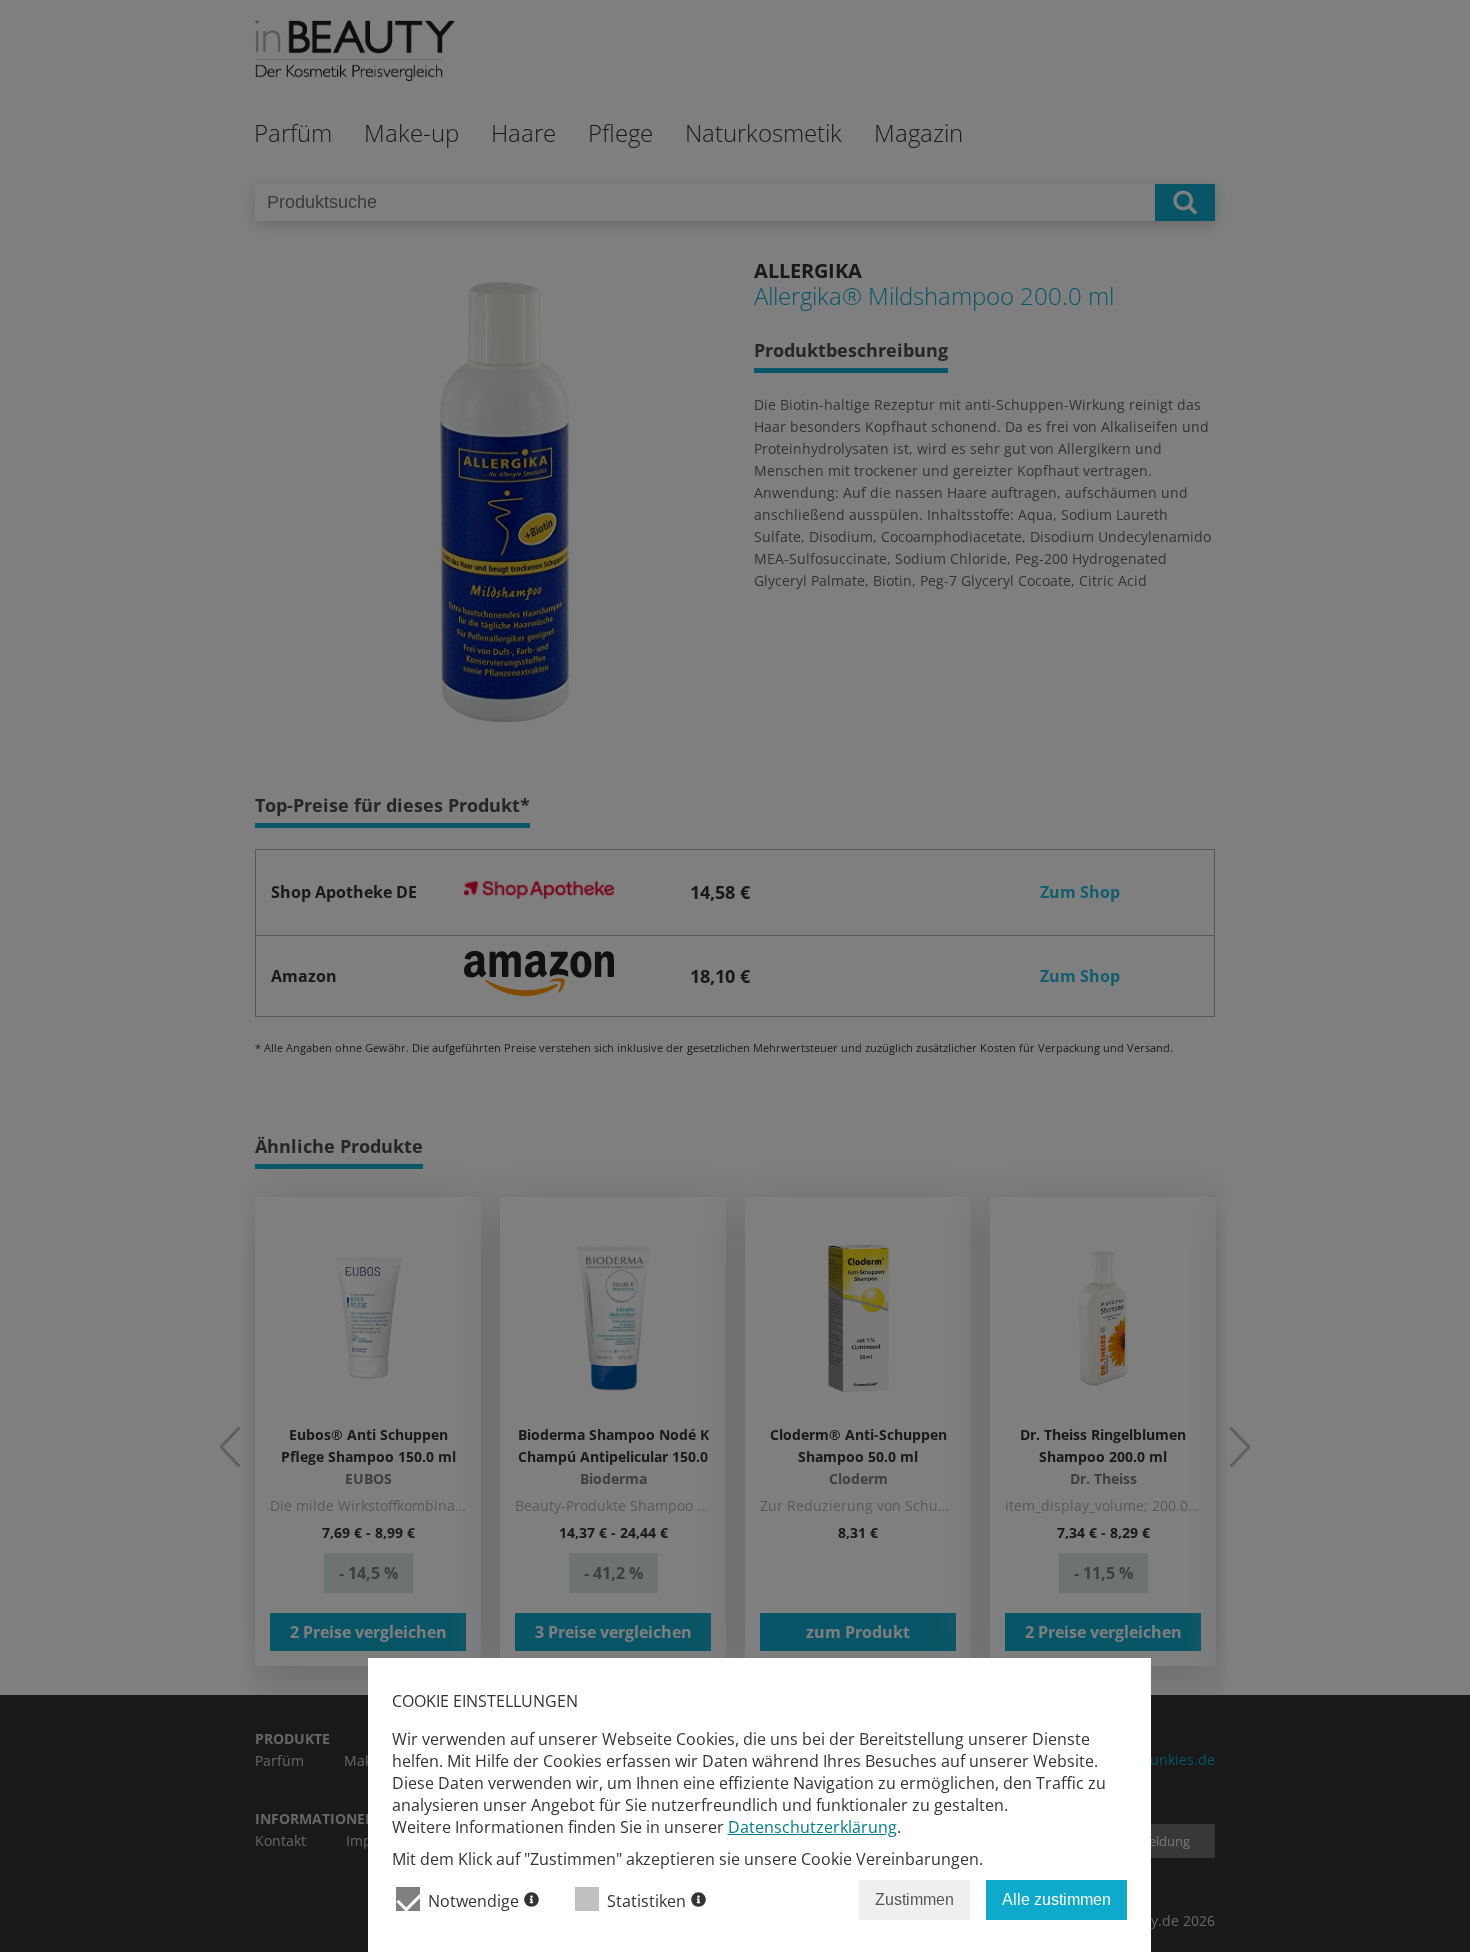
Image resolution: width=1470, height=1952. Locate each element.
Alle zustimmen (1056, 1899)
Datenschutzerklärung (812, 1827)
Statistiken (646, 1901)
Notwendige (473, 1901)
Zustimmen (914, 1899)
